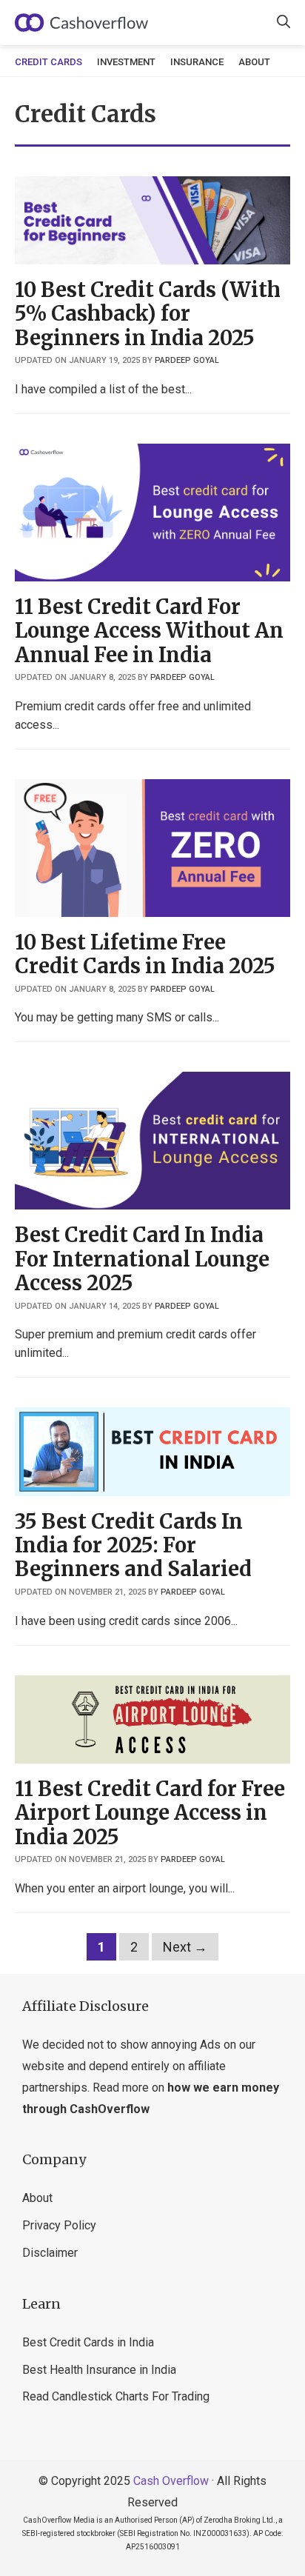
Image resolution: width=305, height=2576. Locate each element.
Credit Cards (48, 62)
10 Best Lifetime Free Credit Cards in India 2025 (145, 954)
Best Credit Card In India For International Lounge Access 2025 (142, 1259)
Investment (126, 62)
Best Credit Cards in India (88, 2342)
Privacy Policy (59, 2225)
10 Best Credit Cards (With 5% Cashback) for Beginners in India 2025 (148, 314)
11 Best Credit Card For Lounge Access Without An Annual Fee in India (149, 631)
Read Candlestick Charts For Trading (116, 2396)
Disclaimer (50, 2253)
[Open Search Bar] (284, 23)
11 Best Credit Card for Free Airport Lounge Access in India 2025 (150, 1813)
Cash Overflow (171, 2481)
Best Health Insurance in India (99, 2370)
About (254, 62)
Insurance (197, 62)
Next (185, 1947)
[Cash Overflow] (81, 23)
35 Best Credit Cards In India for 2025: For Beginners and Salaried (133, 1545)
